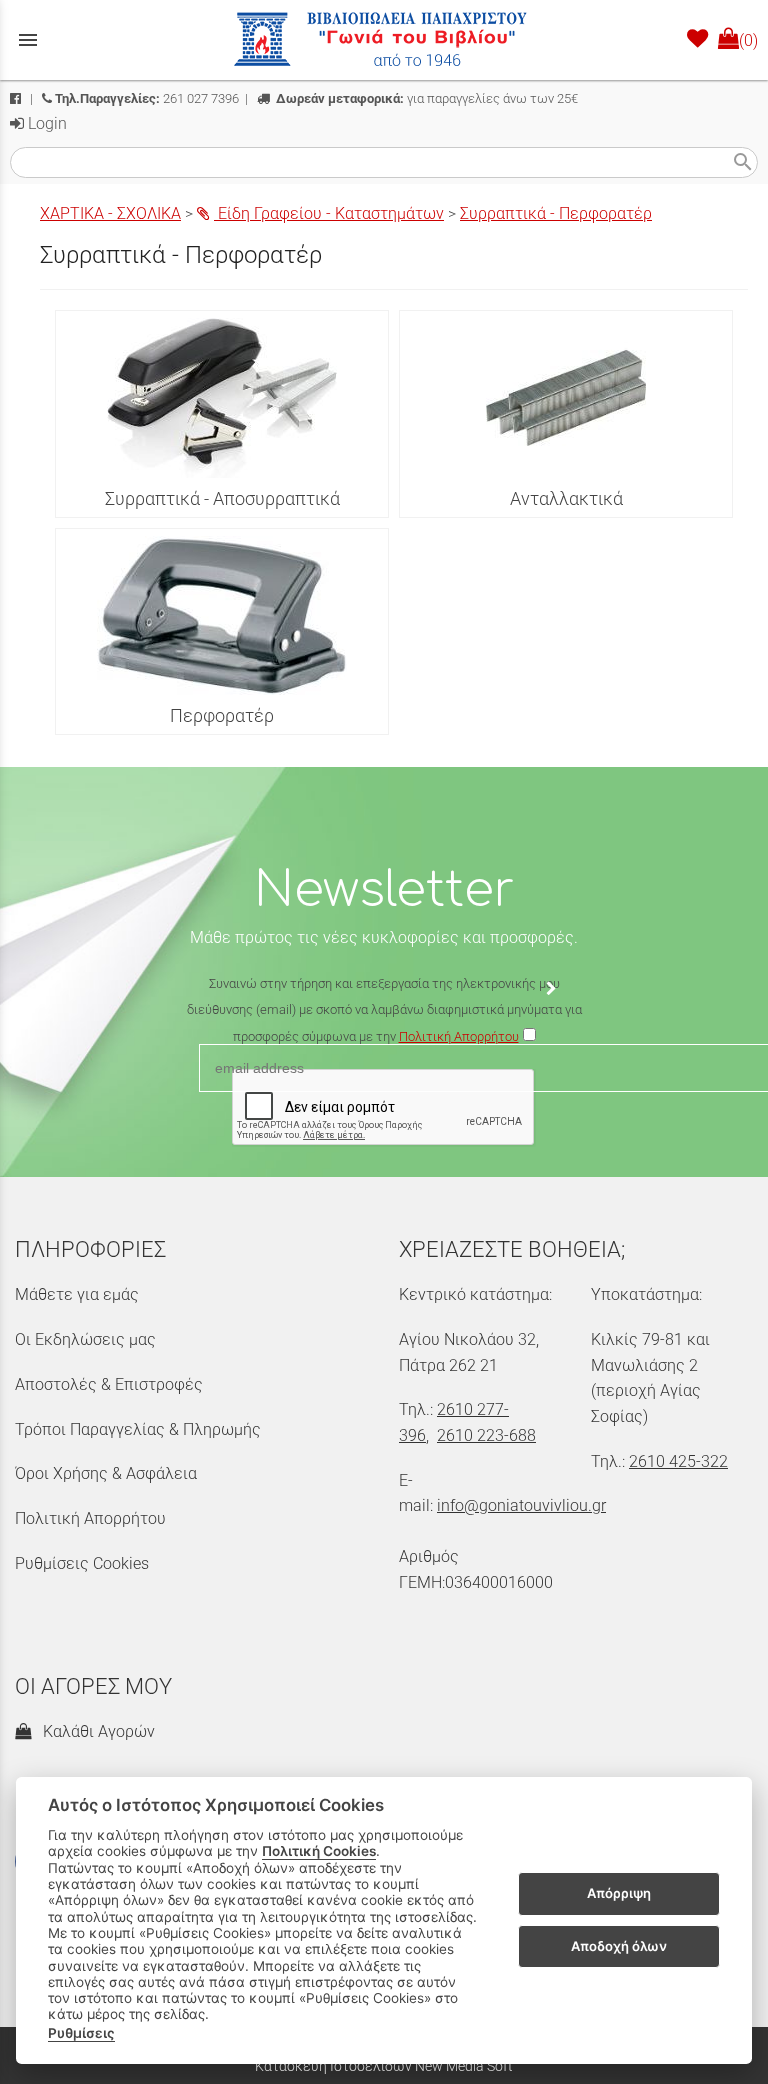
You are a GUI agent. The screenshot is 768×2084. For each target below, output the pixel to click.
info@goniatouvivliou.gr (521, 1505)
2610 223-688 (486, 1435)
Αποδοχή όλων (619, 1946)
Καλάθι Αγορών (95, 1731)
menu (28, 40)
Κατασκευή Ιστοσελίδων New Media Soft (384, 2066)
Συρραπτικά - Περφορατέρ (556, 213)
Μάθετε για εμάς (77, 1294)
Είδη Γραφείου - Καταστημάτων (329, 213)
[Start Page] (384, 40)
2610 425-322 (678, 1461)
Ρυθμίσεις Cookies (82, 1563)
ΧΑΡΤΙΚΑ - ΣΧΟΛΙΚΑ (110, 213)
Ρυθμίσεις (81, 2033)
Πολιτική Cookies (319, 1851)
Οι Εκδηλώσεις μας (85, 1339)
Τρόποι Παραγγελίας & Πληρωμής (138, 1429)
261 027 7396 (147, 98)
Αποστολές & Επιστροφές (109, 1384)
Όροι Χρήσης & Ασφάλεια (106, 1473)
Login (45, 123)
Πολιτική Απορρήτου (90, 1518)
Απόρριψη (619, 1893)
